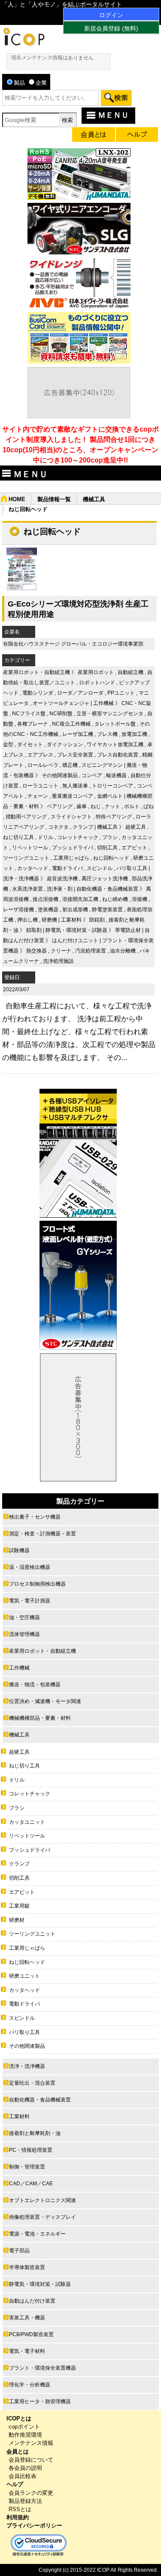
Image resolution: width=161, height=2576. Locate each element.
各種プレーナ (33, 724)
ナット (112, 806)
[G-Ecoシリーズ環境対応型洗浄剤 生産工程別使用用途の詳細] (22, 588)
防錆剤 (97, 920)
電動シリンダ (38, 693)
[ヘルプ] (137, 136)
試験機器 (19, 1550)
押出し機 (27, 920)
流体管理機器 (24, 1634)
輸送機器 (116, 775)
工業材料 (71, 920)
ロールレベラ (43, 765)
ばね (149, 806)
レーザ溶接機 (18, 910)
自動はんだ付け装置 (32, 2301)
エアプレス (40, 755)
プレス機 (107, 734)
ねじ (96, 806)
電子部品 (19, 2251)
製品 (19, 83)
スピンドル (100, 868)
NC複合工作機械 (71, 724)
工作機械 (103, 703)
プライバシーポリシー (34, 2525)
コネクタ (58, 827)
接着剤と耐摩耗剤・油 (35, 2133)
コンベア (92, 775)
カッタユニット (27, 1822)
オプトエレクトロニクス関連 (43, 2200)
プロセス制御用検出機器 (37, 1584)
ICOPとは (19, 2418)
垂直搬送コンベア (73, 796)
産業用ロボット (96, 672)
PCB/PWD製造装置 (31, 2334)
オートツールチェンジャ (61, 703)
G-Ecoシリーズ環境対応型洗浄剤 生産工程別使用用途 (78, 609)
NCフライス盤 (29, 714)
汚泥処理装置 (91, 951)
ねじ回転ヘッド (111, 858)
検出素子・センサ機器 (35, 1517)
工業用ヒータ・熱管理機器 (40, 2401)
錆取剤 (34, 930)
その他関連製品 (60, 775)
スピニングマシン (102, 765)
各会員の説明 (25, 2468)
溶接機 (140, 899)
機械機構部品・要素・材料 (40, 1718)
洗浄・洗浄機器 (21, 879)
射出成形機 (75, 910)
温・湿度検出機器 (30, 1567)
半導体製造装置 (27, 2267)
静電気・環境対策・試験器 (76, 930)
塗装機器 (48, 910)
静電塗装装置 (107, 910)
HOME (17, 499)
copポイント (24, 2427)
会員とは (18, 2452)
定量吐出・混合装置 (32, 2083)
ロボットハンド (97, 683)
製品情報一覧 (54, 499)
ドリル (46, 837)
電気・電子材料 (27, 2351)
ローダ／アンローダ (80, 693)
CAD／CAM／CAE (31, 2184)
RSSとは (20, 2509)
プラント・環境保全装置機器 (43, 2368)
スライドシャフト (71, 817)
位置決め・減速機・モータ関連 (45, 1701)
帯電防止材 (128, 930)
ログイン (111, 15)
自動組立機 (131, 672)
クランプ (83, 827)
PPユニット (121, 693)
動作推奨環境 (25, 2435)
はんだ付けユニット (75, 940)
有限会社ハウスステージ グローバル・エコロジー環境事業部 (73, 644)
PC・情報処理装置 (31, 2150)
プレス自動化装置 (118, 755)
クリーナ (61, 951)
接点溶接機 (46, 899)
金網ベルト (110, 796)
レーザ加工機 (78, 734)
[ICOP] (24, 44)
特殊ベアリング (114, 817)
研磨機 (49, 920)
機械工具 (94, 499)
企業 (41, 83)
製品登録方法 (25, 2501)
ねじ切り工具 (18, 837)
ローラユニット (40, 786)
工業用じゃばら (71, 858)
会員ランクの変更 (31, 2493)
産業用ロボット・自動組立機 (36, 672)
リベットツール (30, 848)
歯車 (82, 806)
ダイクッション (65, 744)
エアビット (134, 848)
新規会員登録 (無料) (111, 28)
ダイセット (30, 744)
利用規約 (18, 2517)
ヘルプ (15, 2484)
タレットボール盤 (115, 724)
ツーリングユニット (26, 858)
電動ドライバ (67, 868)
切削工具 (107, 848)
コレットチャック (78, 837)
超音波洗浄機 (62, 879)
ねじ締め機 (115, 899)
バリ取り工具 (132, 868)
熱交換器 (36, 951)
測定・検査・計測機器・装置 (43, 1534)
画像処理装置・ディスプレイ (43, 2217)
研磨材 (17, 1920)
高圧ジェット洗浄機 (105, 879)
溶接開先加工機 (80, 899)
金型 (8, 744)
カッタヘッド (33, 868)
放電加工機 (134, 734)
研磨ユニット (24, 1976)
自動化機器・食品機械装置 (107, 889)
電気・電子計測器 (30, 1601)
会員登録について (31, 2460)
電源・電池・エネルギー (37, 2234)
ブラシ (110, 837)
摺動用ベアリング (26, 817)
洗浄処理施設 (58, 961)
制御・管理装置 (27, 2167)
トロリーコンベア (112, 786)
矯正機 (70, 765)
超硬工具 (136, 827)
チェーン (38, 796)
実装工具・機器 (27, 2318)
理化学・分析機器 (30, 2385)
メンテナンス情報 (31, 2443)
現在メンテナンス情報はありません (52, 58)
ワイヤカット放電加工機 (115, 744)
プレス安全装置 (75, 755)
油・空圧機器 (24, 1617)
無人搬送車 (75, 786)
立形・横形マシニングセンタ (110, 714)
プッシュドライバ (73, 848)
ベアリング (60, 806)
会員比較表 (23, 2476)
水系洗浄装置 (27, 889)
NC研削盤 (61, 714)
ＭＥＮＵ (113, 115)
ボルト (132, 806)
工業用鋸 (19, 1906)
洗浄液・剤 (60, 889)
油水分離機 (123, 951)
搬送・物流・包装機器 (35, 1685)
